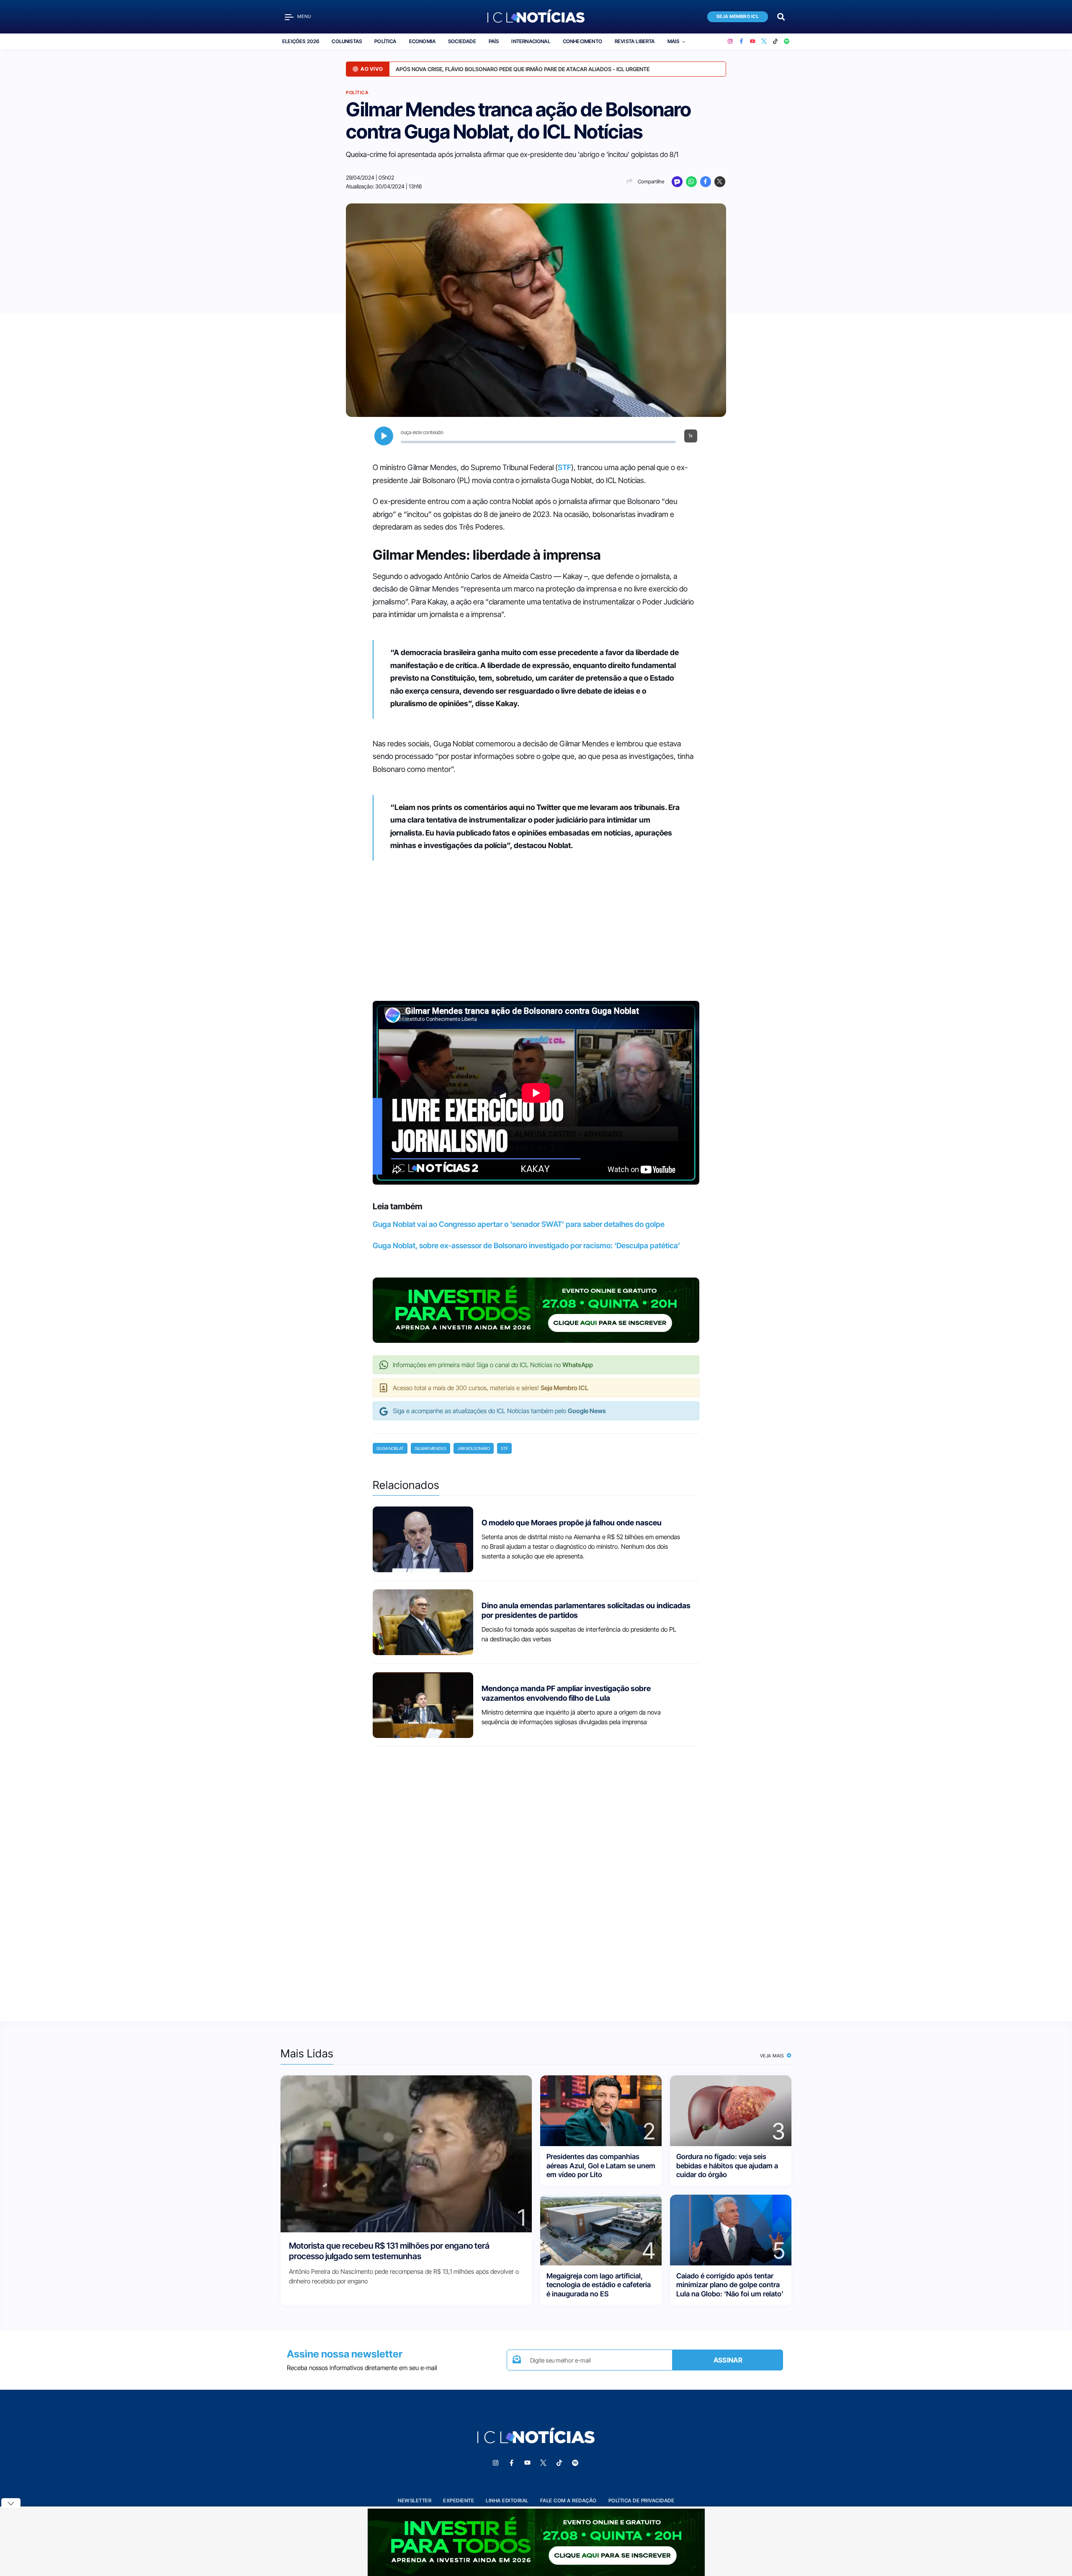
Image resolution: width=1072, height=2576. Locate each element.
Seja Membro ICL (738, 17)
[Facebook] (741, 41)
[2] (601, 2110)
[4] (601, 2230)
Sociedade (462, 41)
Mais (674, 41)
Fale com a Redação (568, 2500)
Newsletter (415, 2500)
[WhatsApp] (691, 182)
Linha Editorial (507, 2500)
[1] (406, 2153)
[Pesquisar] (781, 16)
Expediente (459, 2500)
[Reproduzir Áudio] (384, 436)
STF (564, 467)
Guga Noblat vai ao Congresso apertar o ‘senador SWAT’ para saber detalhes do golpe (519, 1224)
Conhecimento (582, 41)
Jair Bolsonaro (474, 1448)
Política (385, 41)
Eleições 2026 (301, 41)
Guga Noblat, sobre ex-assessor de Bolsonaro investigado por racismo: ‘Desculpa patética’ (526, 1246)
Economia (422, 41)
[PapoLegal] (677, 182)
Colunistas (347, 41)
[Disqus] (536, 1877)
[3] (731, 2110)
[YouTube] (753, 41)
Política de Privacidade (642, 2500)
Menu (304, 17)
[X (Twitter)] (764, 41)
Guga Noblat (390, 1448)
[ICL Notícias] (536, 17)
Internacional (531, 41)
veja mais (773, 2056)
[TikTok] (775, 41)
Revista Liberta (635, 41)
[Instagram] (730, 41)
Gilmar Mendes (430, 1448)
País (494, 41)
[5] (731, 2230)
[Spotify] (787, 41)
